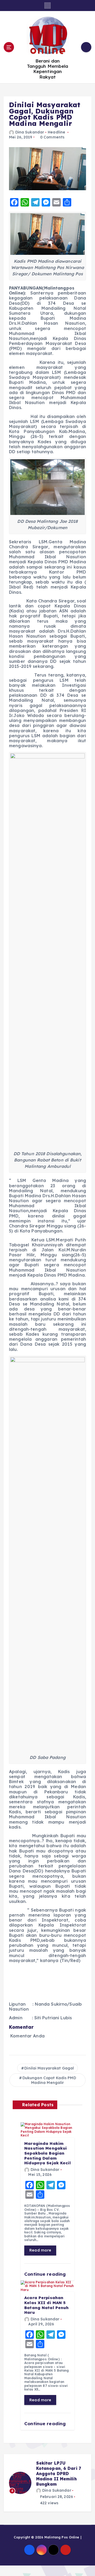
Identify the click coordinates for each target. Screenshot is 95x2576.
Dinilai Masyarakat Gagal (49, 2068)
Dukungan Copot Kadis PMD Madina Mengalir (49, 2080)
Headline (56, 132)
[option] (47, 2483)
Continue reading (46, 2274)
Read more (40, 2250)
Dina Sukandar (30, 132)
